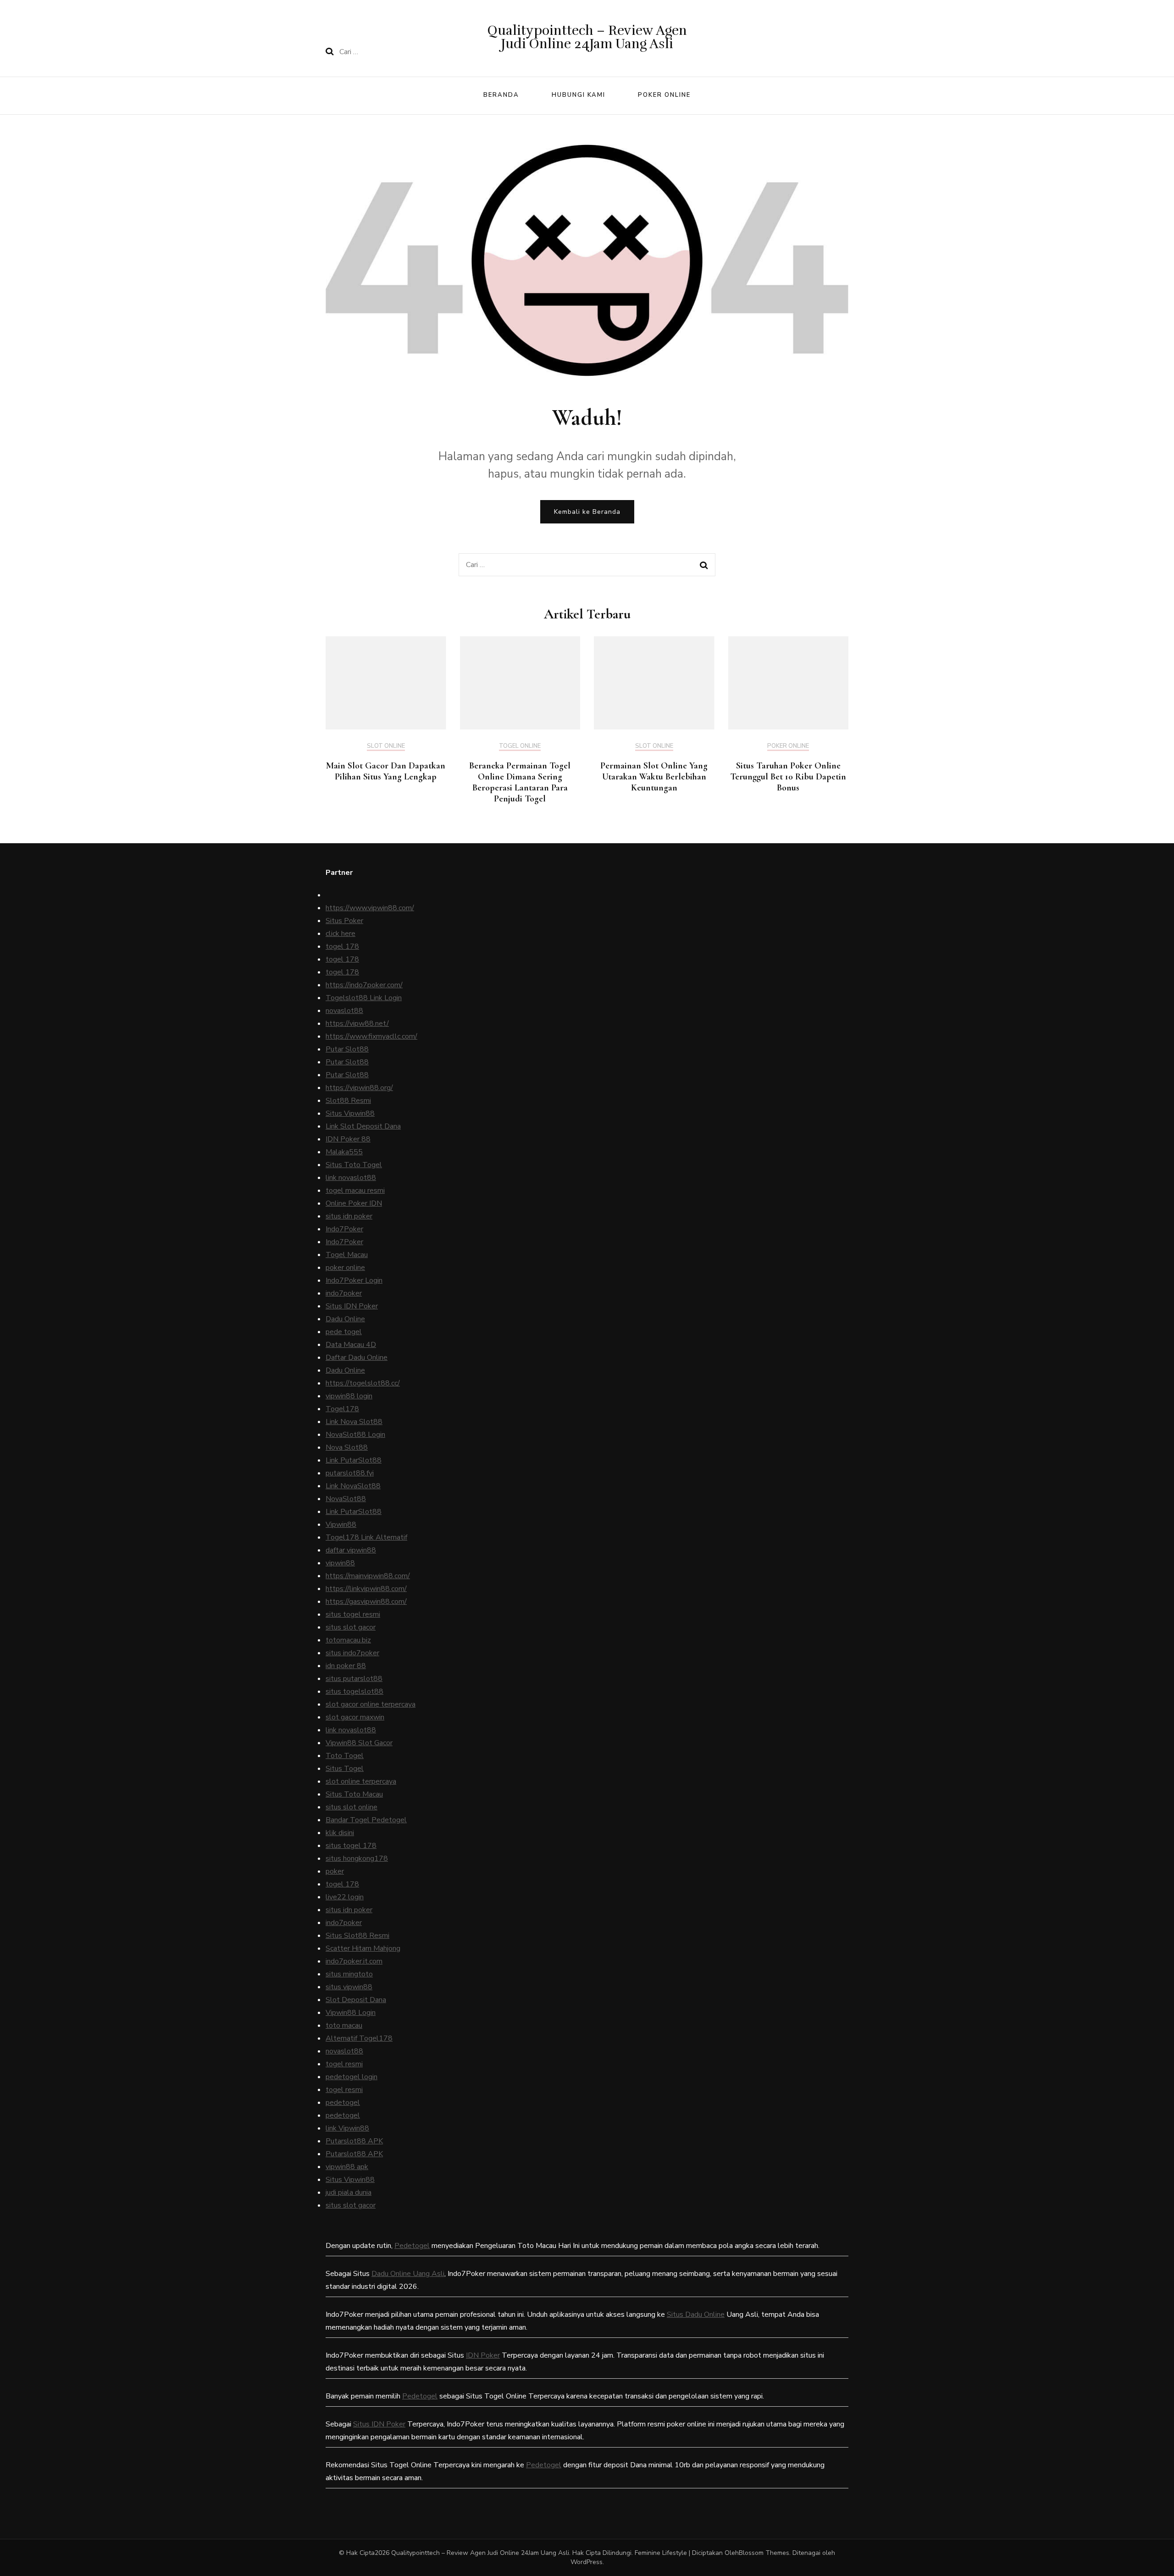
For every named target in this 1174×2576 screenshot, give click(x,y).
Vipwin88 (341, 1524)
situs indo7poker (352, 1653)
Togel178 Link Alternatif (366, 1537)
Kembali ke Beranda (587, 512)
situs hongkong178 (357, 1858)
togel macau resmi (355, 1191)
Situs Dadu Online (696, 2315)
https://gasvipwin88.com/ (366, 1602)
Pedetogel (412, 2246)
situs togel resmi (353, 1614)
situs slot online (352, 1807)
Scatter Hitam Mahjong (363, 1948)
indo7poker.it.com (354, 1961)
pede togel (344, 1332)
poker (335, 1871)
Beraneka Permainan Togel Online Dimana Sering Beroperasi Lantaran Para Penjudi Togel (520, 782)
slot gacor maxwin (355, 1717)
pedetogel (343, 2103)
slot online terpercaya (361, 1781)
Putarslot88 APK (354, 2141)
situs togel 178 (351, 1846)
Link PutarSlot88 (354, 1460)
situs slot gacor (351, 1627)
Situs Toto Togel (354, 1165)
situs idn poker (349, 1216)
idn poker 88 (346, 1666)
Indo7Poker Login (354, 1280)
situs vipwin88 (349, 1987)
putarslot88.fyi (350, 1473)
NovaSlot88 (346, 1499)
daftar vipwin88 (351, 1550)
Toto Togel (345, 1756)
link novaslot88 (351, 1178)
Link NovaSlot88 (353, 1486)
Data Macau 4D (351, 1345)
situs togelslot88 (354, 1691)
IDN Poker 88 (348, 1139)
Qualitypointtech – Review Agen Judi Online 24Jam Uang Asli (587, 37)
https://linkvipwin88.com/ (366, 1589)
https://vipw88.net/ (357, 1024)
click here (341, 934)
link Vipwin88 (347, 2128)
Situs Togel (345, 1769)
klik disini (340, 1833)
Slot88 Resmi (348, 1101)
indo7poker (344, 1293)
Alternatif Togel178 (359, 2038)
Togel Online (520, 746)
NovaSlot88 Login (355, 1435)
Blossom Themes (764, 2553)
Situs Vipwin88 (350, 1113)
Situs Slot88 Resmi (357, 1936)
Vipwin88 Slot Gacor (359, 1743)
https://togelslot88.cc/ (363, 1383)
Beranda (501, 95)
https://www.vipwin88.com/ (370, 908)
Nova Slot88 (347, 1447)
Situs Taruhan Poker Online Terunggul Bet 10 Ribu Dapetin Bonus (788, 777)
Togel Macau (347, 1255)
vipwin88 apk (347, 2167)
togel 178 (342, 946)
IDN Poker (483, 2355)
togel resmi (344, 2064)
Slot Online (386, 746)
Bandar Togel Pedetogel (366, 1820)
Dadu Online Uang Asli (408, 2274)
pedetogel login (352, 2077)
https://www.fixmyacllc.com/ (371, 1036)
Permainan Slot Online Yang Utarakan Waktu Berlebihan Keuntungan (654, 777)
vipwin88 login (349, 1396)
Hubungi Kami (579, 95)
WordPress (587, 2562)
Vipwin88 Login (351, 2013)
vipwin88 (340, 1563)
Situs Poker (344, 921)
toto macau (344, 2025)
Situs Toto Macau (354, 1794)
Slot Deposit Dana (356, 2000)
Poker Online (664, 95)
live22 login (345, 1897)
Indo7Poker (344, 1229)
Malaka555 (344, 1152)
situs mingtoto (349, 1974)
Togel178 (342, 1409)
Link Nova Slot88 (354, 1422)
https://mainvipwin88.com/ (368, 1576)
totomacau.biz (348, 1640)
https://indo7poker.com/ (364, 985)
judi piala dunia (349, 2192)
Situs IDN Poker (352, 1306)
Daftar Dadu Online (357, 1358)
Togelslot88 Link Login (364, 998)
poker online (345, 1268)
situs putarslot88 (354, 1679)
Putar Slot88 (347, 1049)
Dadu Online (345, 1319)
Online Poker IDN (354, 1203)
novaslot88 (344, 1011)
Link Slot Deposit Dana (363, 1126)
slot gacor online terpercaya (371, 1704)
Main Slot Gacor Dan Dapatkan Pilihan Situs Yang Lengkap (386, 771)
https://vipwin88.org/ (359, 1088)
